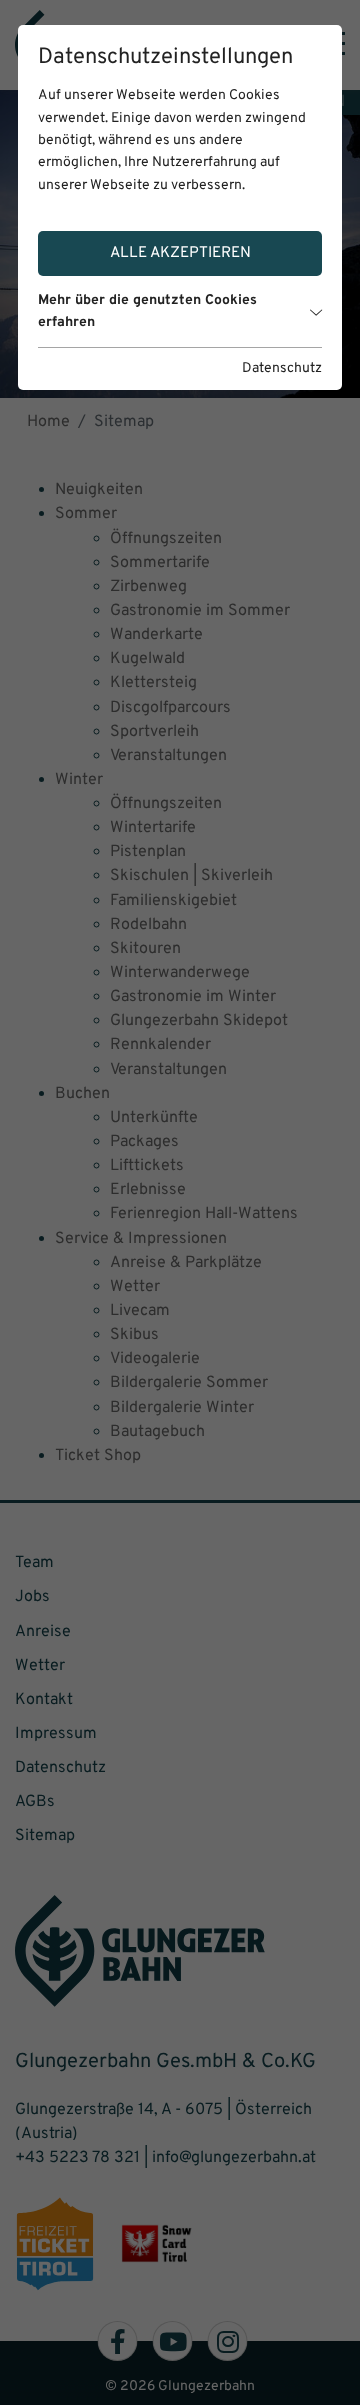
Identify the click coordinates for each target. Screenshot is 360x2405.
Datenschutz (282, 368)
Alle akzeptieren (180, 253)
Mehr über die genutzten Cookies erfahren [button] (147, 311)
